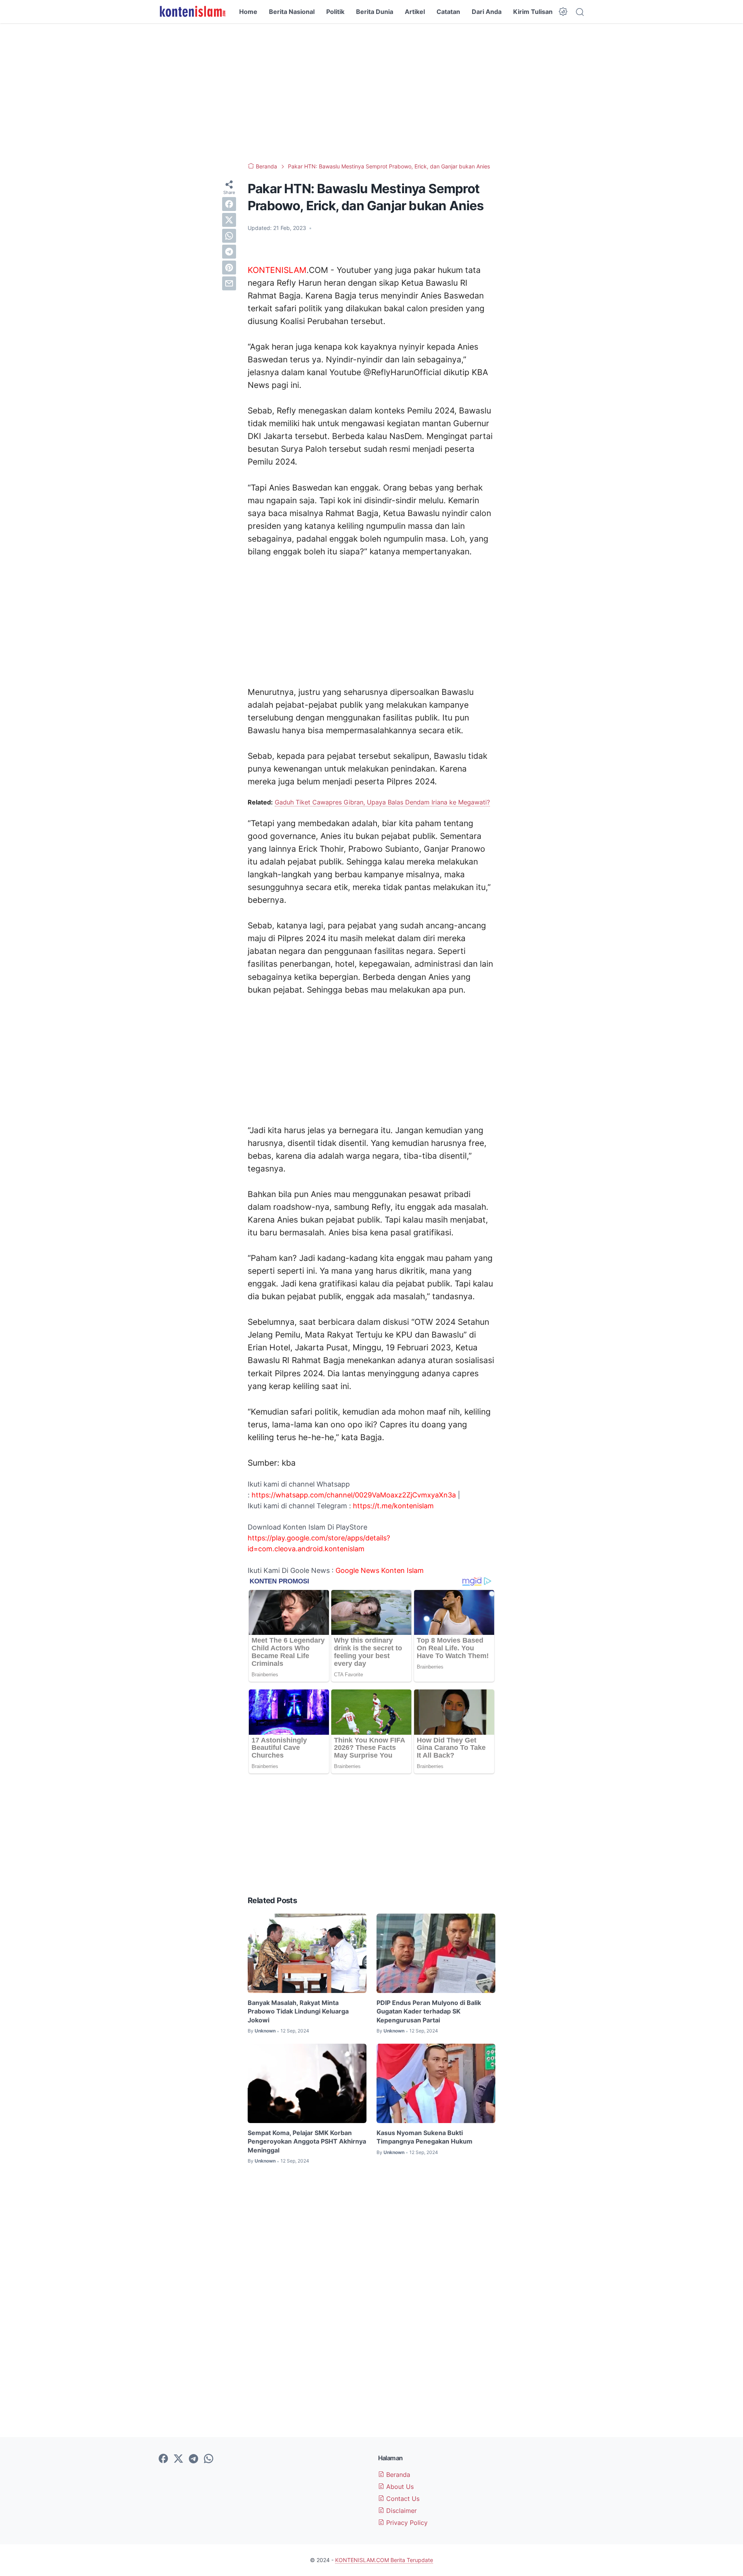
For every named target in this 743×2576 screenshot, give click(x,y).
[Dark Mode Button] (563, 12)
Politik (335, 12)
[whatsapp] (229, 236)
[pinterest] (229, 268)
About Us (399, 2487)
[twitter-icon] (178, 2459)
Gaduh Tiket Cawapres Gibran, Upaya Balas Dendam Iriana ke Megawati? (382, 802)
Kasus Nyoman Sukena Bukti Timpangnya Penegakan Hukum (425, 2137)
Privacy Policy (406, 2523)
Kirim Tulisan (533, 12)
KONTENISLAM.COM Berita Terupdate (384, 2560)
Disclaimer (401, 2511)
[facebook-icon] (163, 2459)
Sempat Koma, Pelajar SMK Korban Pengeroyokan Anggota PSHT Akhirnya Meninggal (307, 2141)
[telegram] (229, 252)
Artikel (415, 12)
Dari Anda (487, 12)
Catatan (448, 12)
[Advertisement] (371, 93)
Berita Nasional (292, 12)
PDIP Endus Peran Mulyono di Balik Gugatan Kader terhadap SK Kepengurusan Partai (429, 2011)
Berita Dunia (375, 12)
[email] (229, 283)
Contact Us (402, 2499)
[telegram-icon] (193, 2459)
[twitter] (229, 220)
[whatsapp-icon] (209, 2459)
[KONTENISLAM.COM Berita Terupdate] (192, 12)
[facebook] (229, 204)
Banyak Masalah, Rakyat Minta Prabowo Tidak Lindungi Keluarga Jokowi (298, 2011)
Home (248, 12)
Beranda (397, 2475)
